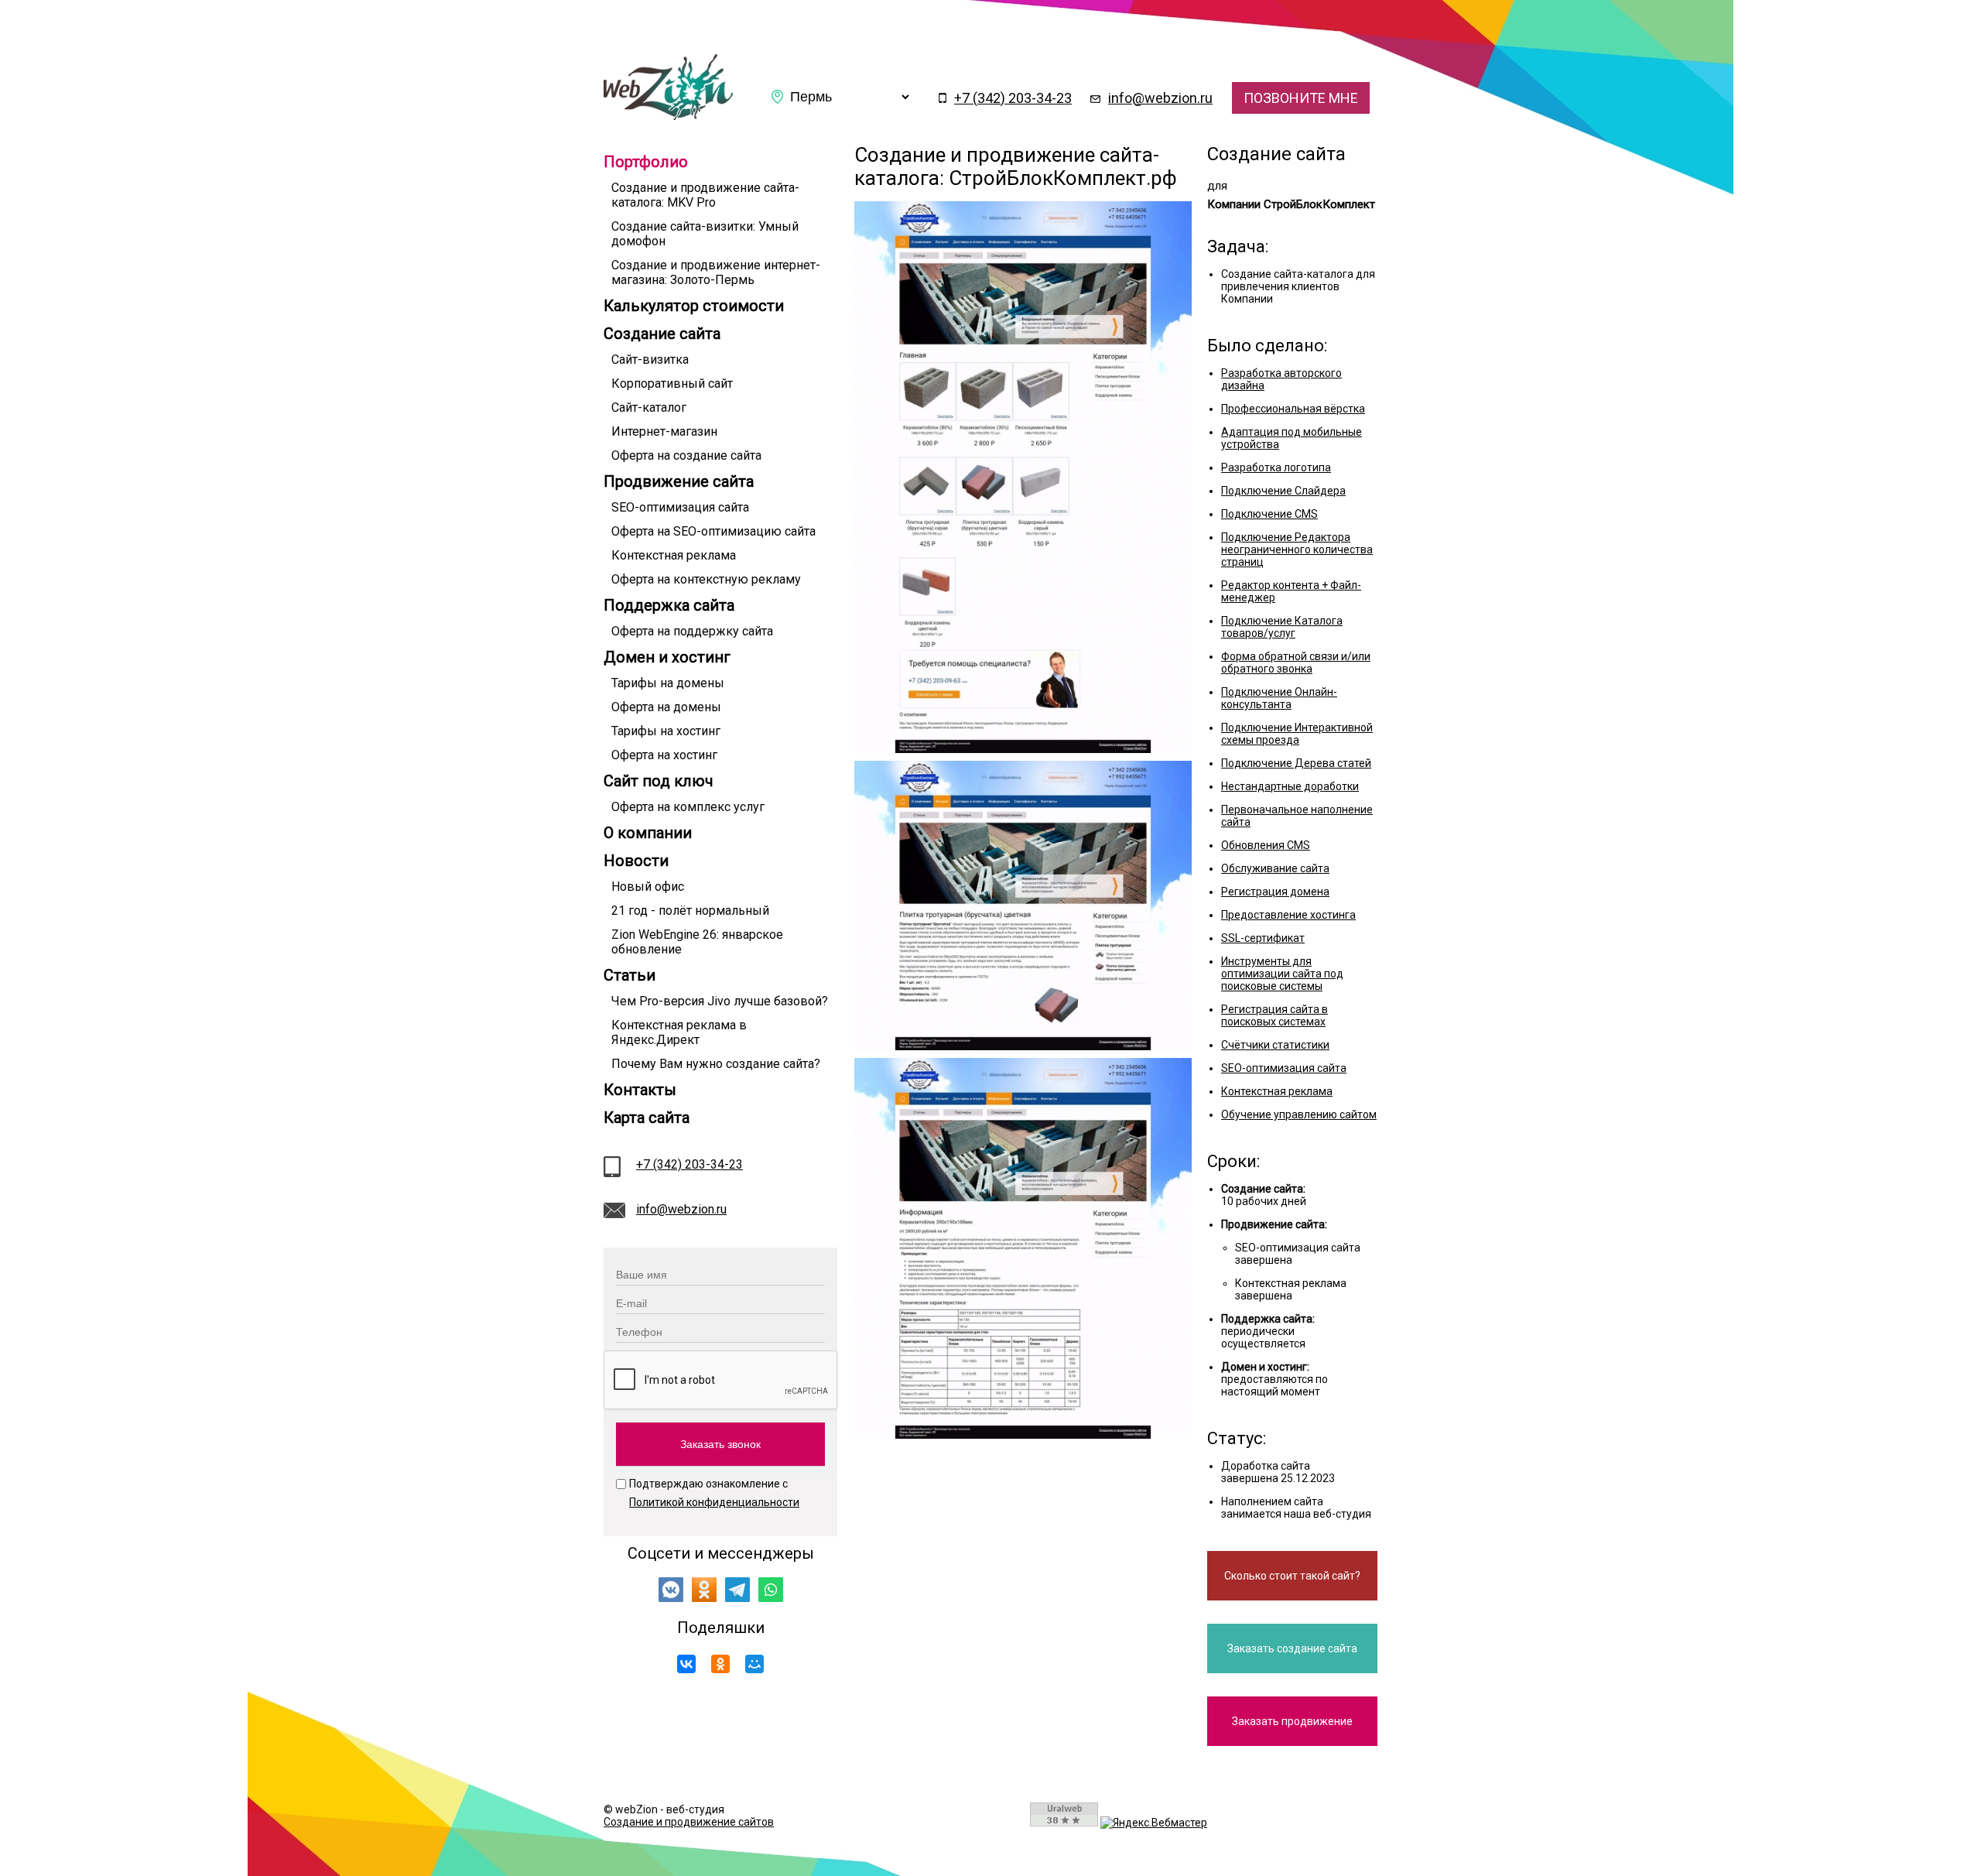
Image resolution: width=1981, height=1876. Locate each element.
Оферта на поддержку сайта (692, 631)
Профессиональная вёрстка (1293, 409)
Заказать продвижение (1292, 1721)
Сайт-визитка (650, 359)
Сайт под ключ (659, 781)
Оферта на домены (666, 707)
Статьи (630, 975)
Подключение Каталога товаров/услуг (1282, 627)
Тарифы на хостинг (666, 731)
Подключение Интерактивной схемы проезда (1297, 734)
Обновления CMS (1266, 845)
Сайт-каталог (649, 407)
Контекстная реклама (674, 555)
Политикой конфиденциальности (714, 1502)
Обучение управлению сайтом (1299, 1114)
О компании (648, 833)
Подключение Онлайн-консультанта (1279, 698)
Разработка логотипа (1276, 467)
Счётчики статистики (1275, 1045)
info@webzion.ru (1160, 98)
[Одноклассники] (720, 1664)
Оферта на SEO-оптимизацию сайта (713, 531)
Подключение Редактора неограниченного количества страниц (1297, 549)
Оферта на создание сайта (686, 455)
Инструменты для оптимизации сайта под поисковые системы (1282, 974)
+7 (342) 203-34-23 (1013, 98)
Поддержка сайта (669, 605)
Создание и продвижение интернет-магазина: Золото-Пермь (716, 272)
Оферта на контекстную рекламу (706, 579)
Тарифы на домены (668, 683)
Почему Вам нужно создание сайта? (716, 1064)
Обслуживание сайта (1275, 868)
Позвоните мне (1301, 98)
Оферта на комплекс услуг (688, 807)
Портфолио (646, 162)
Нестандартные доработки (1290, 786)
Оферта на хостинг (664, 755)
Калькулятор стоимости (694, 306)
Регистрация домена (1275, 892)
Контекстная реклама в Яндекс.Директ (679, 1032)
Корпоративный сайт (672, 383)
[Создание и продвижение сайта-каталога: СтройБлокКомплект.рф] (668, 116)
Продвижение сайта (679, 481)
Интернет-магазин (664, 431)
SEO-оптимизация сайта (680, 507)
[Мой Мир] (754, 1664)
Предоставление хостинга (1288, 915)
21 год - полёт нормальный (690, 911)
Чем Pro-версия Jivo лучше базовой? (720, 1001)
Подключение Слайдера (1283, 491)
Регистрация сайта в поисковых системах (1274, 1015)
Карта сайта (647, 1118)
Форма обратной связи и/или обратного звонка (1296, 662)
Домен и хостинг (667, 657)
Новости (636, 861)
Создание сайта (662, 334)
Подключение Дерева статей (1296, 763)
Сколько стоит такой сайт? (1292, 1576)
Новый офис (648, 887)
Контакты (640, 1090)
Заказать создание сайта (1292, 1648)
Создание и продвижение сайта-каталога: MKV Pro (705, 195)
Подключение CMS (1269, 514)
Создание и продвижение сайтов (689, 1822)
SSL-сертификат (1263, 938)
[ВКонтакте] (686, 1664)
